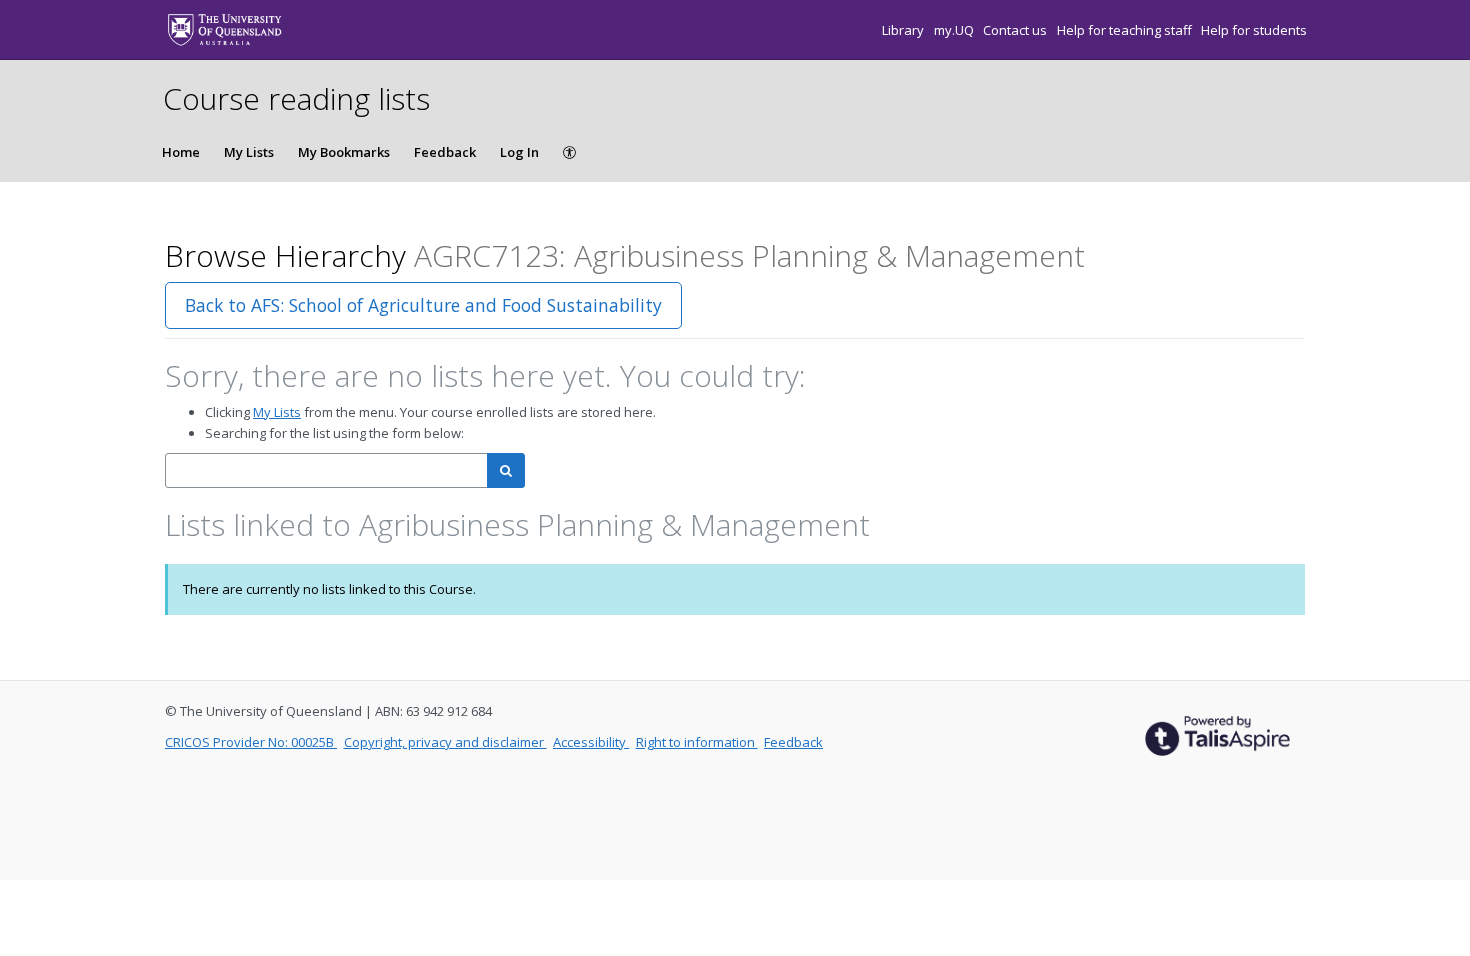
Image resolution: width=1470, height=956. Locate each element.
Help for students (1254, 30)
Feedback (445, 152)
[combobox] (326, 470)
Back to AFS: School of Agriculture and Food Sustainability (423, 305)
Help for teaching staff (1126, 30)
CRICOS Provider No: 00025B (251, 742)
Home (181, 152)
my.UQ (955, 30)
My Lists (249, 152)
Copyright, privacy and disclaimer (445, 742)
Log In (519, 152)
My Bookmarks (344, 152)
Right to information (697, 742)
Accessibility (591, 742)
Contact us (1016, 30)
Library (904, 30)
